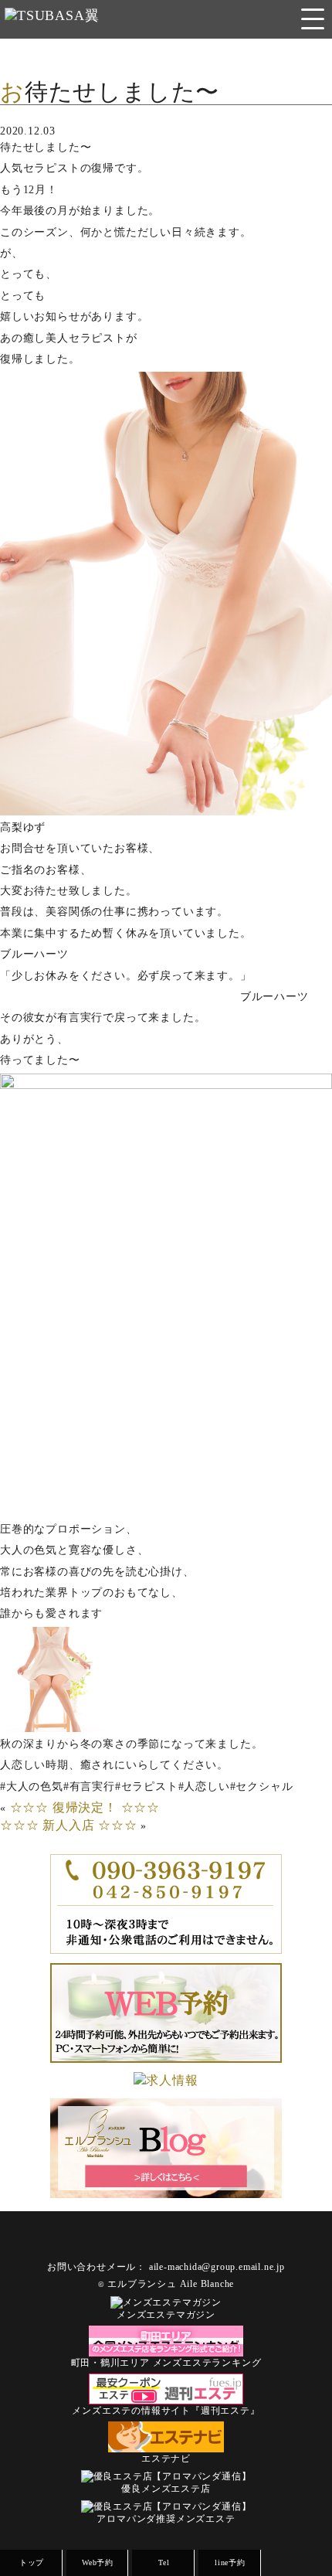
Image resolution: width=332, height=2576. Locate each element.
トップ (32, 2562)
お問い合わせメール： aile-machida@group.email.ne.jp (166, 2267)
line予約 (230, 2562)
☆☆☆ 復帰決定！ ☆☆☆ (85, 1807)
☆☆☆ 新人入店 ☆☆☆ (69, 1825)
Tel (164, 2562)
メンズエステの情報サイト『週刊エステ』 (166, 2411)
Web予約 (98, 2562)
